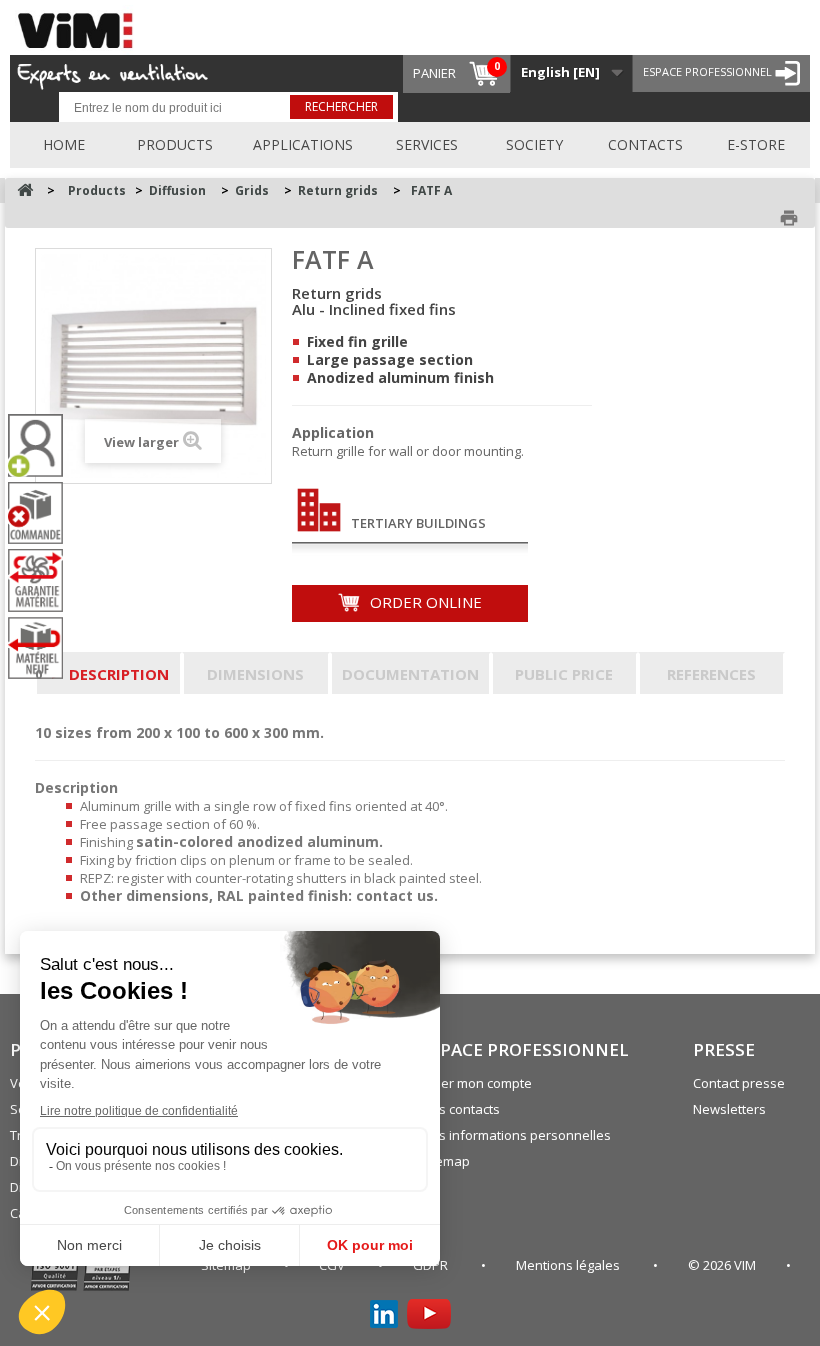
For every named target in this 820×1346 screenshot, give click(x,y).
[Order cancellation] (43, 513)
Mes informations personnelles (515, 1135)
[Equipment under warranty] (43, 580)
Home (64, 144)
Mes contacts (460, 1109)
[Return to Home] (25, 190)
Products (175, 144)
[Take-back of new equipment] (43, 648)
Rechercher (341, 106)
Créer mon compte (476, 1083)
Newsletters (729, 1109)
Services (427, 144)
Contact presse (739, 1083)
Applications (303, 144)
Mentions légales (569, 1265)
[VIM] (80, 27)
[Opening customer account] (43, 445)
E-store (756, 144)
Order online (424, 602)
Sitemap (445, 1161)
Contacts (645, 144)
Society (534, 144)
